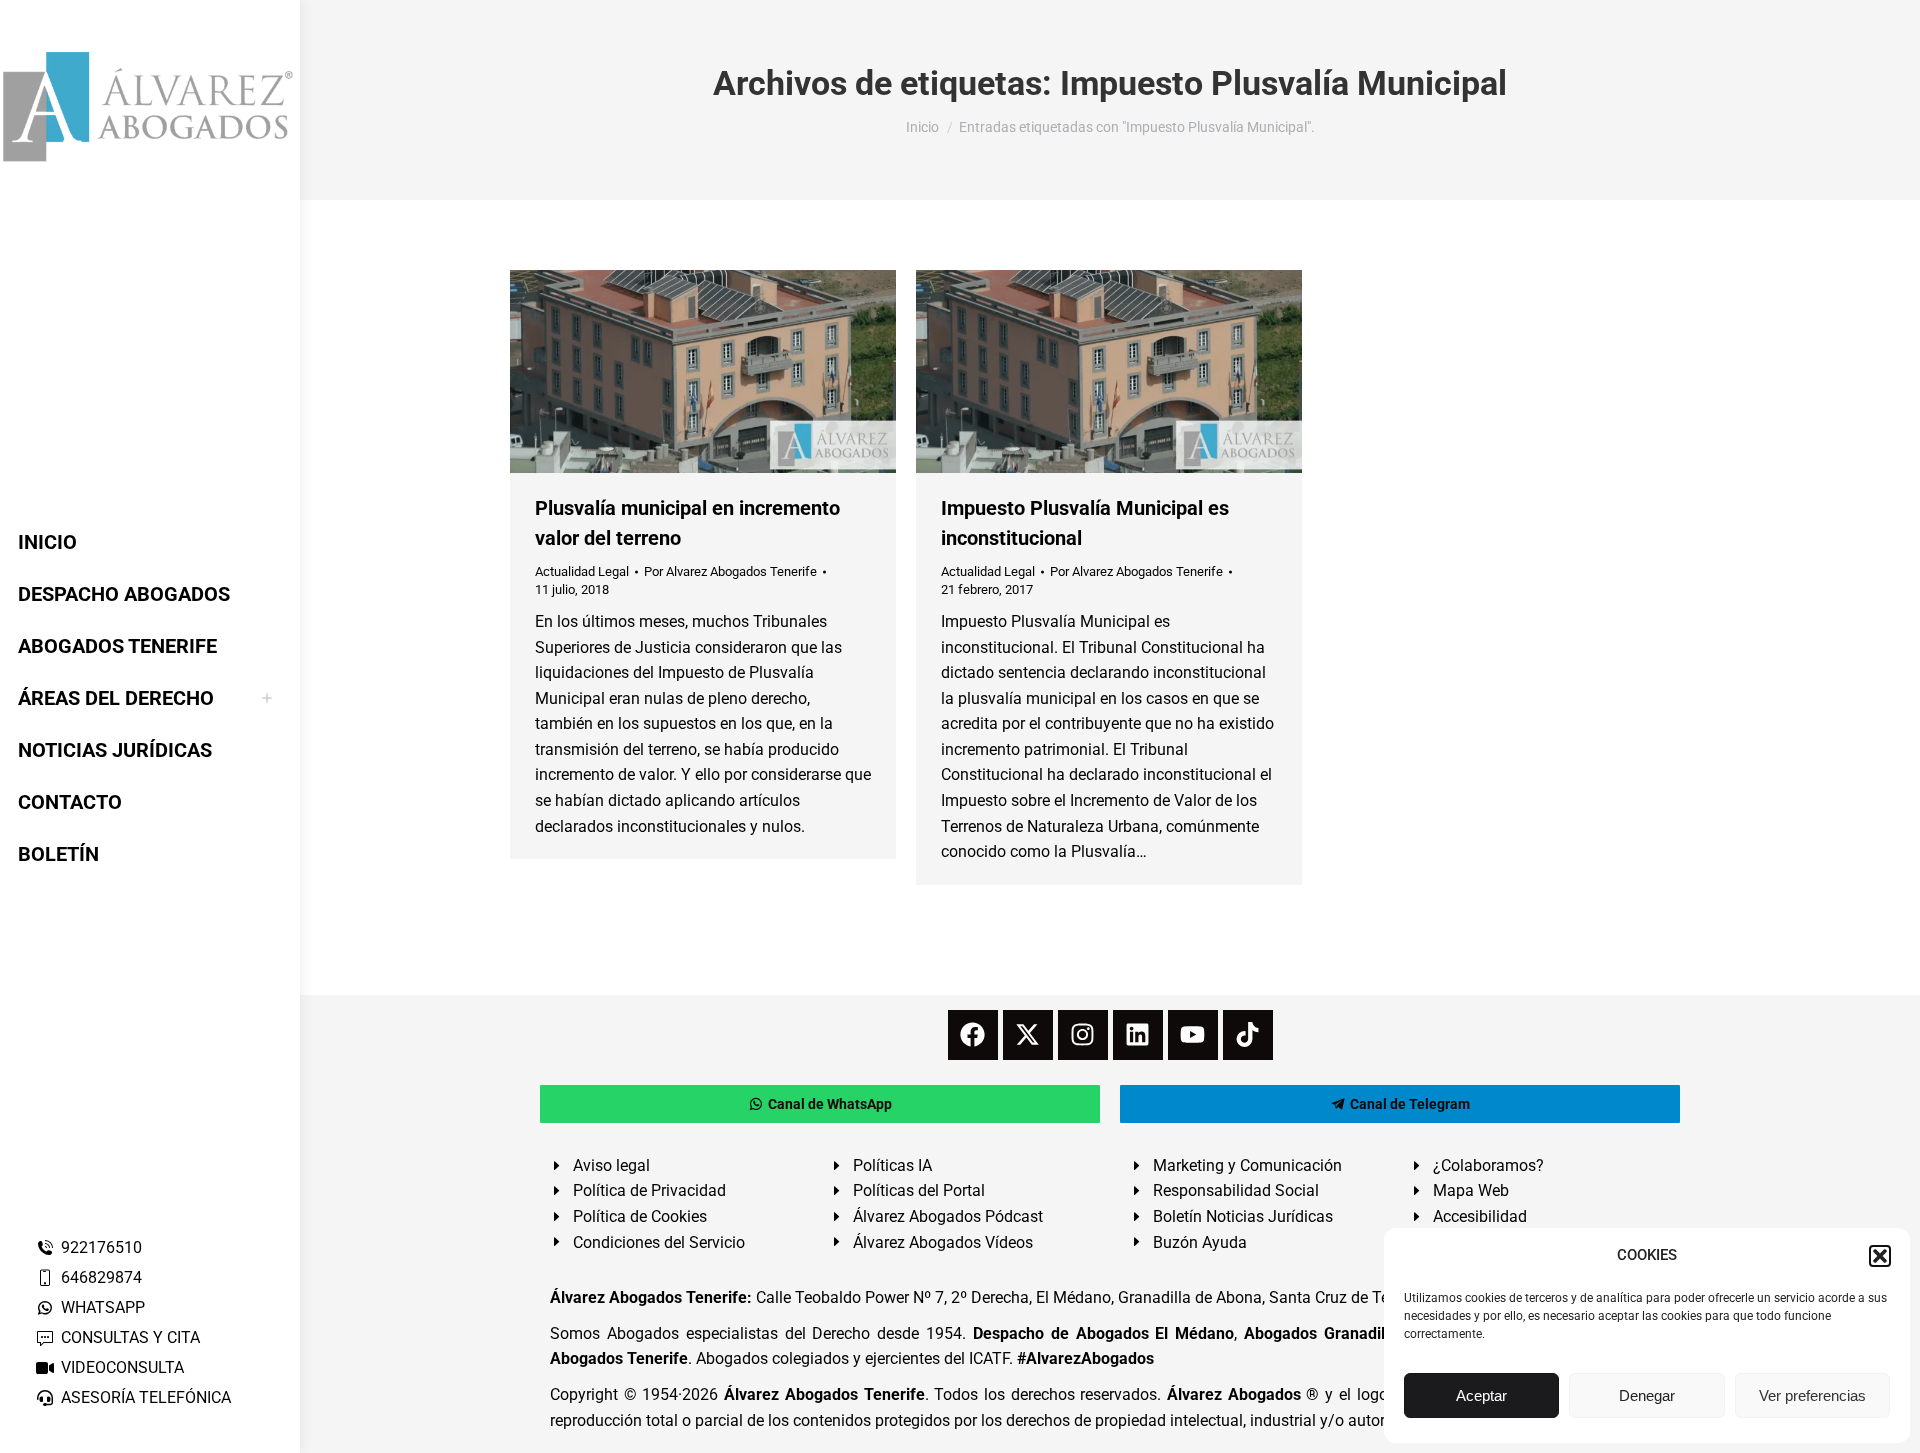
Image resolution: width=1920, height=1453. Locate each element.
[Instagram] (1083, 1035)
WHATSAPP (103, 1307)
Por (730, 571)
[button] (1880, 1256)
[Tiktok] (1248, 1035)
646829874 (101, 1277)
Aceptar (1481, 1395)
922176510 (101, 1247)
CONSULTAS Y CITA (130, 1337)
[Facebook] (973, 1035)
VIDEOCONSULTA (122, 1367)
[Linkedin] (1138, 1035)
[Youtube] (1193, 1035)
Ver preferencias (1812, 1395)
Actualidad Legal (582, 571)
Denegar (1647, 1395)
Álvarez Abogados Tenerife (824, 1394)
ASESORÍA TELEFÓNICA (146, 1397)
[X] (1028, 1035)
